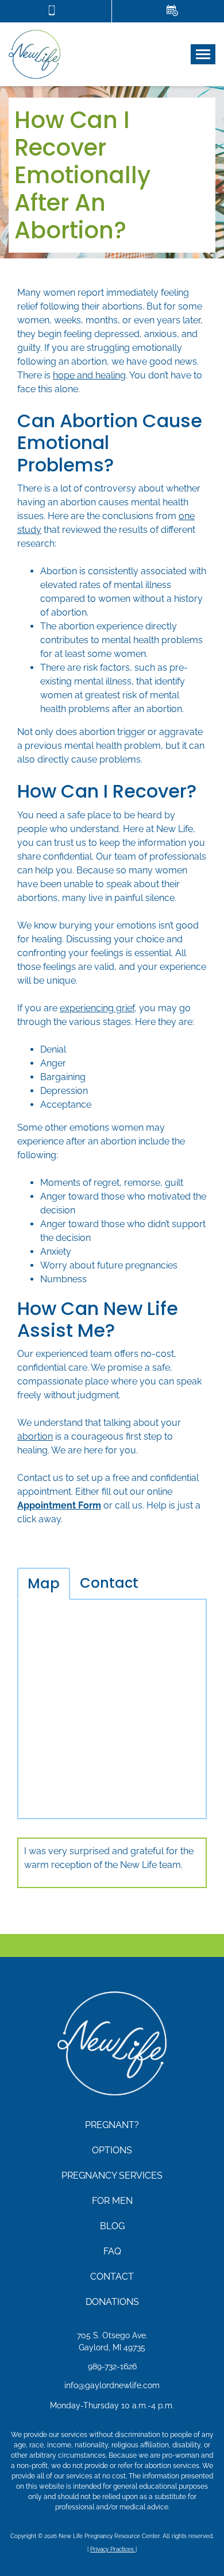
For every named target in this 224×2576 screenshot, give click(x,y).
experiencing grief (97, 1008)
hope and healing (89, 375)
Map (44, 1583)
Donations (112, 2302)
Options (112, 2150)
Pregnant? (112, 2125)
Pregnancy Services (112, 2175)
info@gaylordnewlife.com (112, 2385)
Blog (112, 2226)
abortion (35, 1436)
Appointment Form (59, 1505)
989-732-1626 (112, 2366)
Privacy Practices (113, 2549)
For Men (112, 2201)
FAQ (112, 2251)
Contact (109, 1583)
